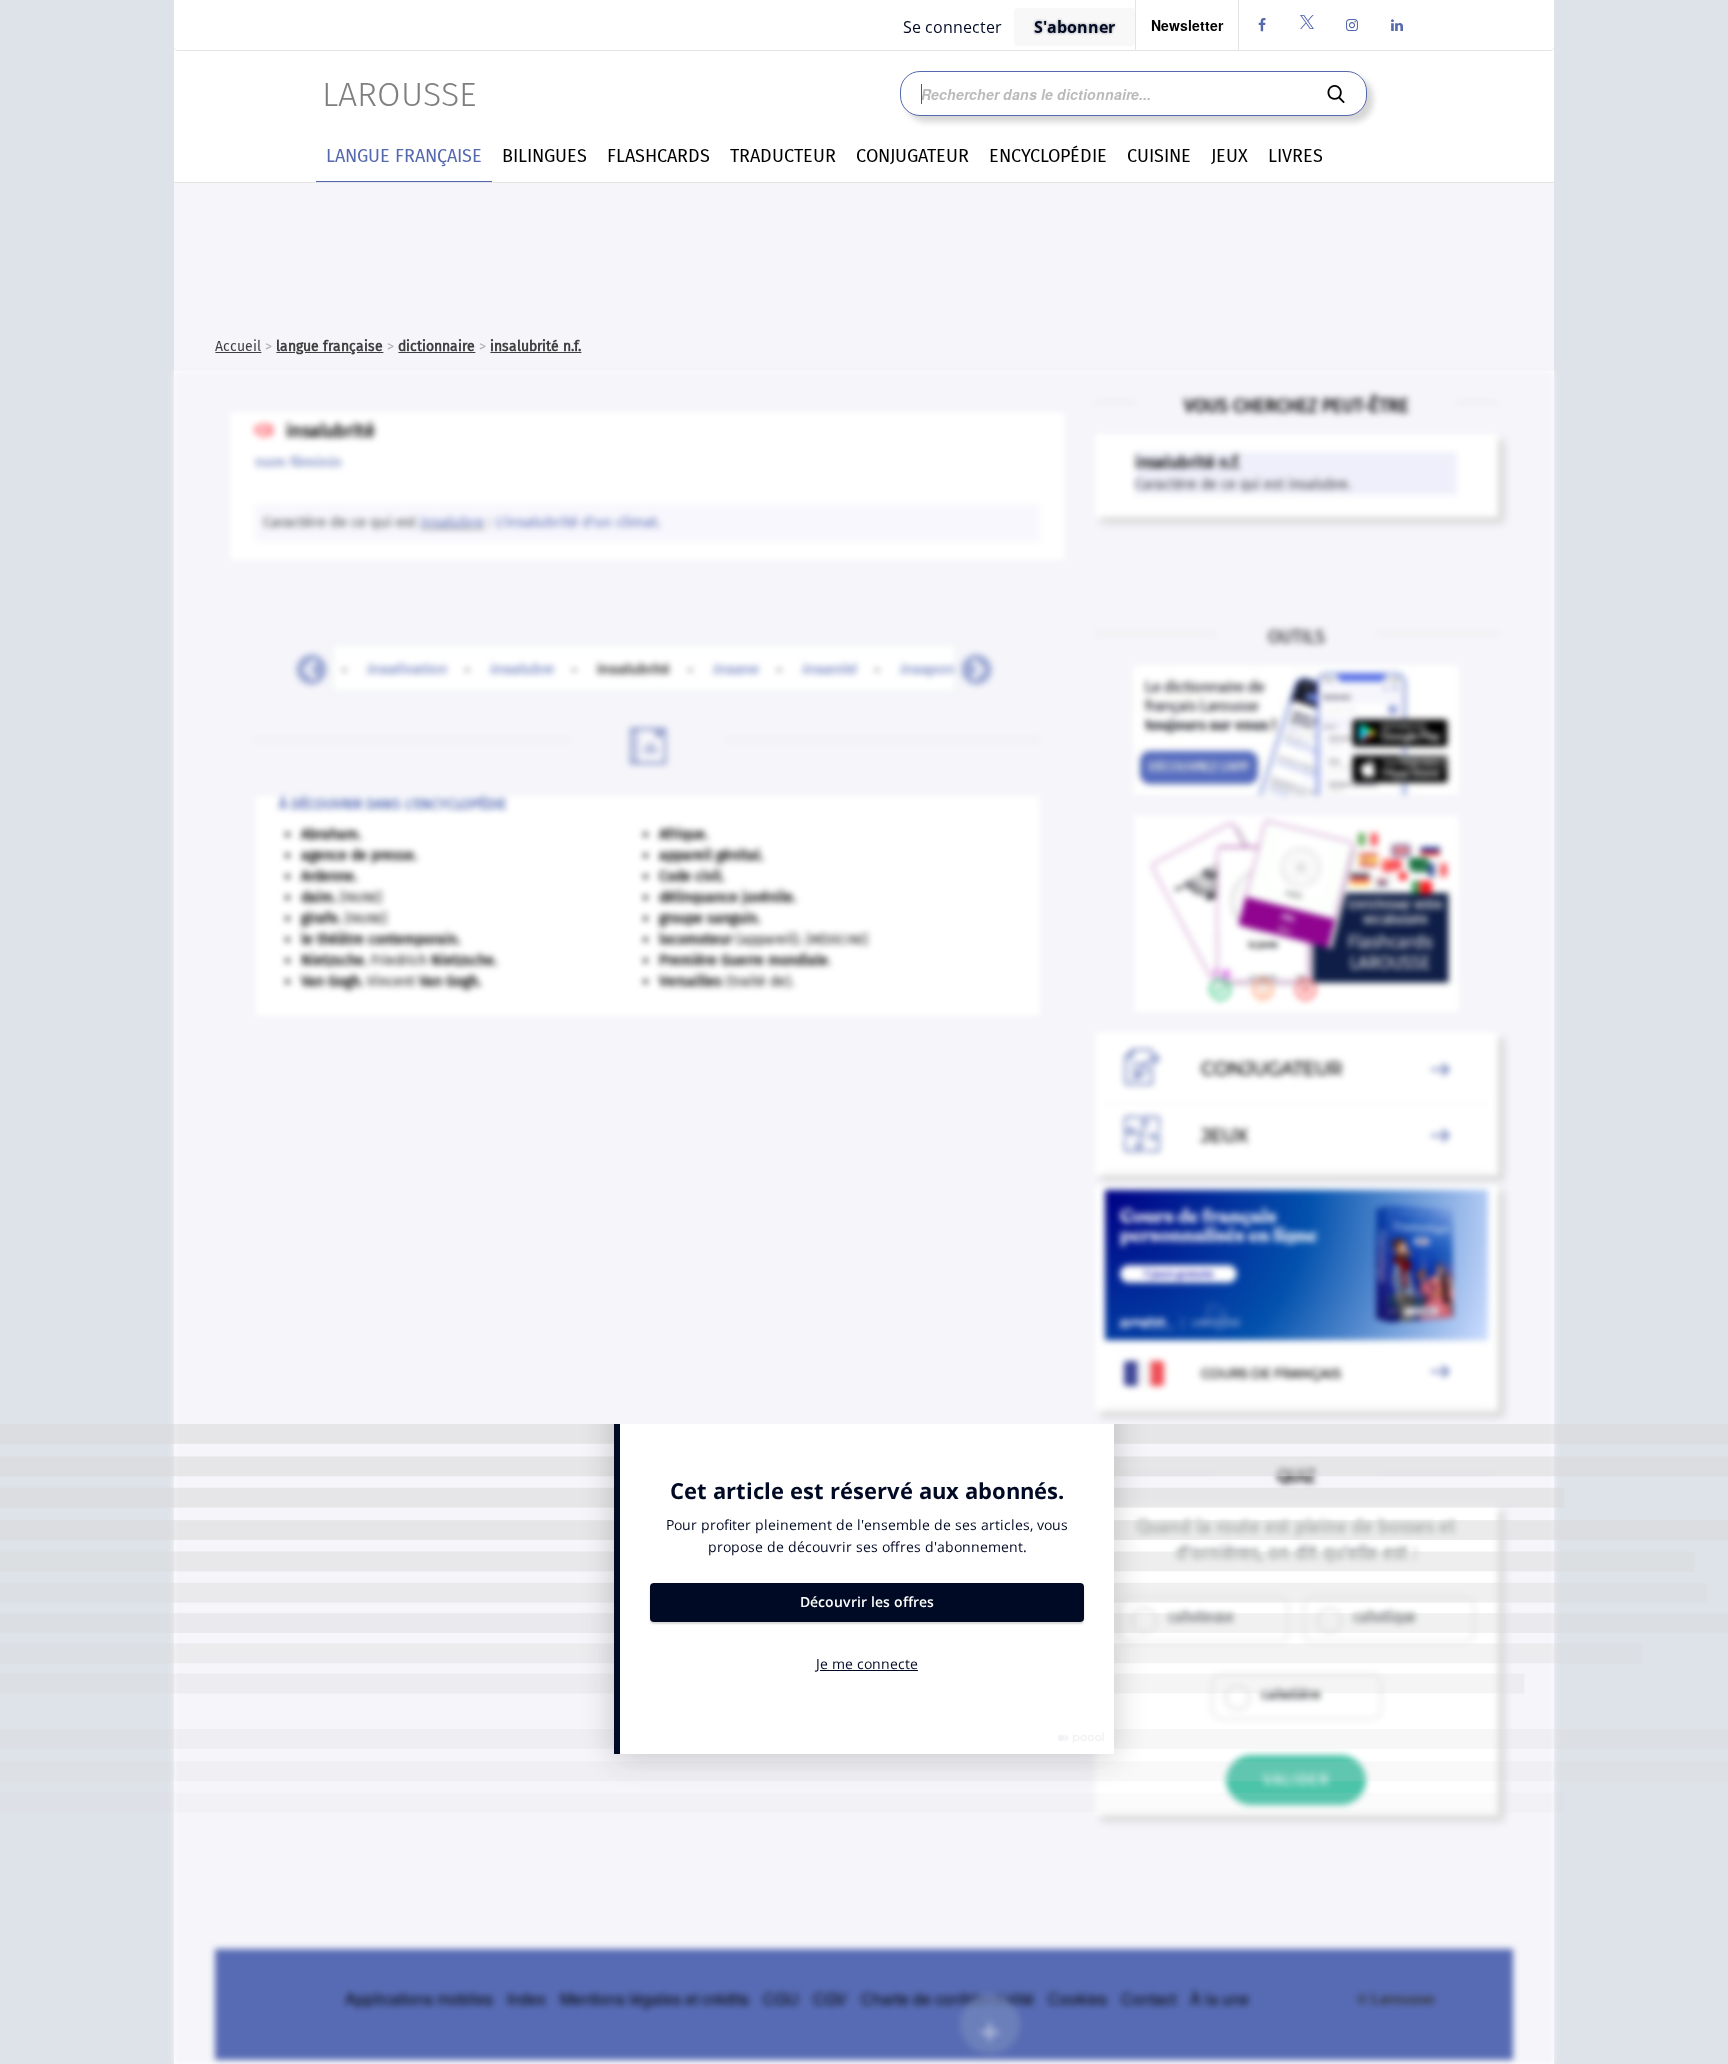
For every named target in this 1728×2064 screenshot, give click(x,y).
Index (526, 1998)
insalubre (452, 522)
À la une (1219, 1998)
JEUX (1229, 156)
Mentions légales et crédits (654, 1998)
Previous (304, 664)
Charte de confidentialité (947, 1998)
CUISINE (1159, 156)
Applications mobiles (419, 1998)
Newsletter (1187, 25)
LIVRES (1295, 156)
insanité (829, 668)
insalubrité (645, 668)
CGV (830, 1998)
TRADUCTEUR (783, 156)
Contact (1148, 1998)
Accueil (238, 346)
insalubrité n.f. (535, 346)
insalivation (407, 668)
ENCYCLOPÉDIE (1048, 156)
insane (736, 668)
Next (969, 664)
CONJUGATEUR (912, 156)
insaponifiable (949, 668)
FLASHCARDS (658, 156)
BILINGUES (544, 156)
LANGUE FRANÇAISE (404, 156)
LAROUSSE (399, 94)
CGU (781, 1998)
